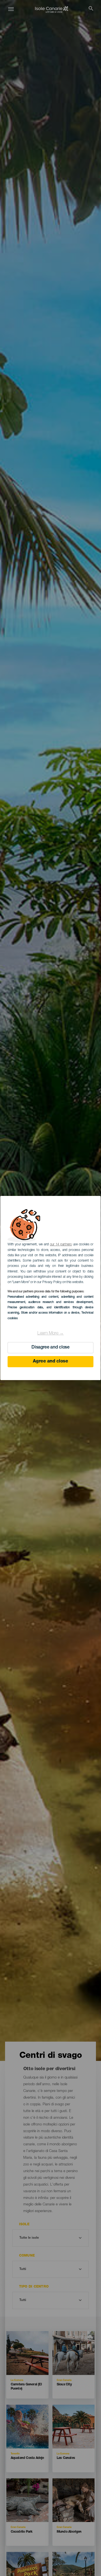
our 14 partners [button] (61, 1245)
